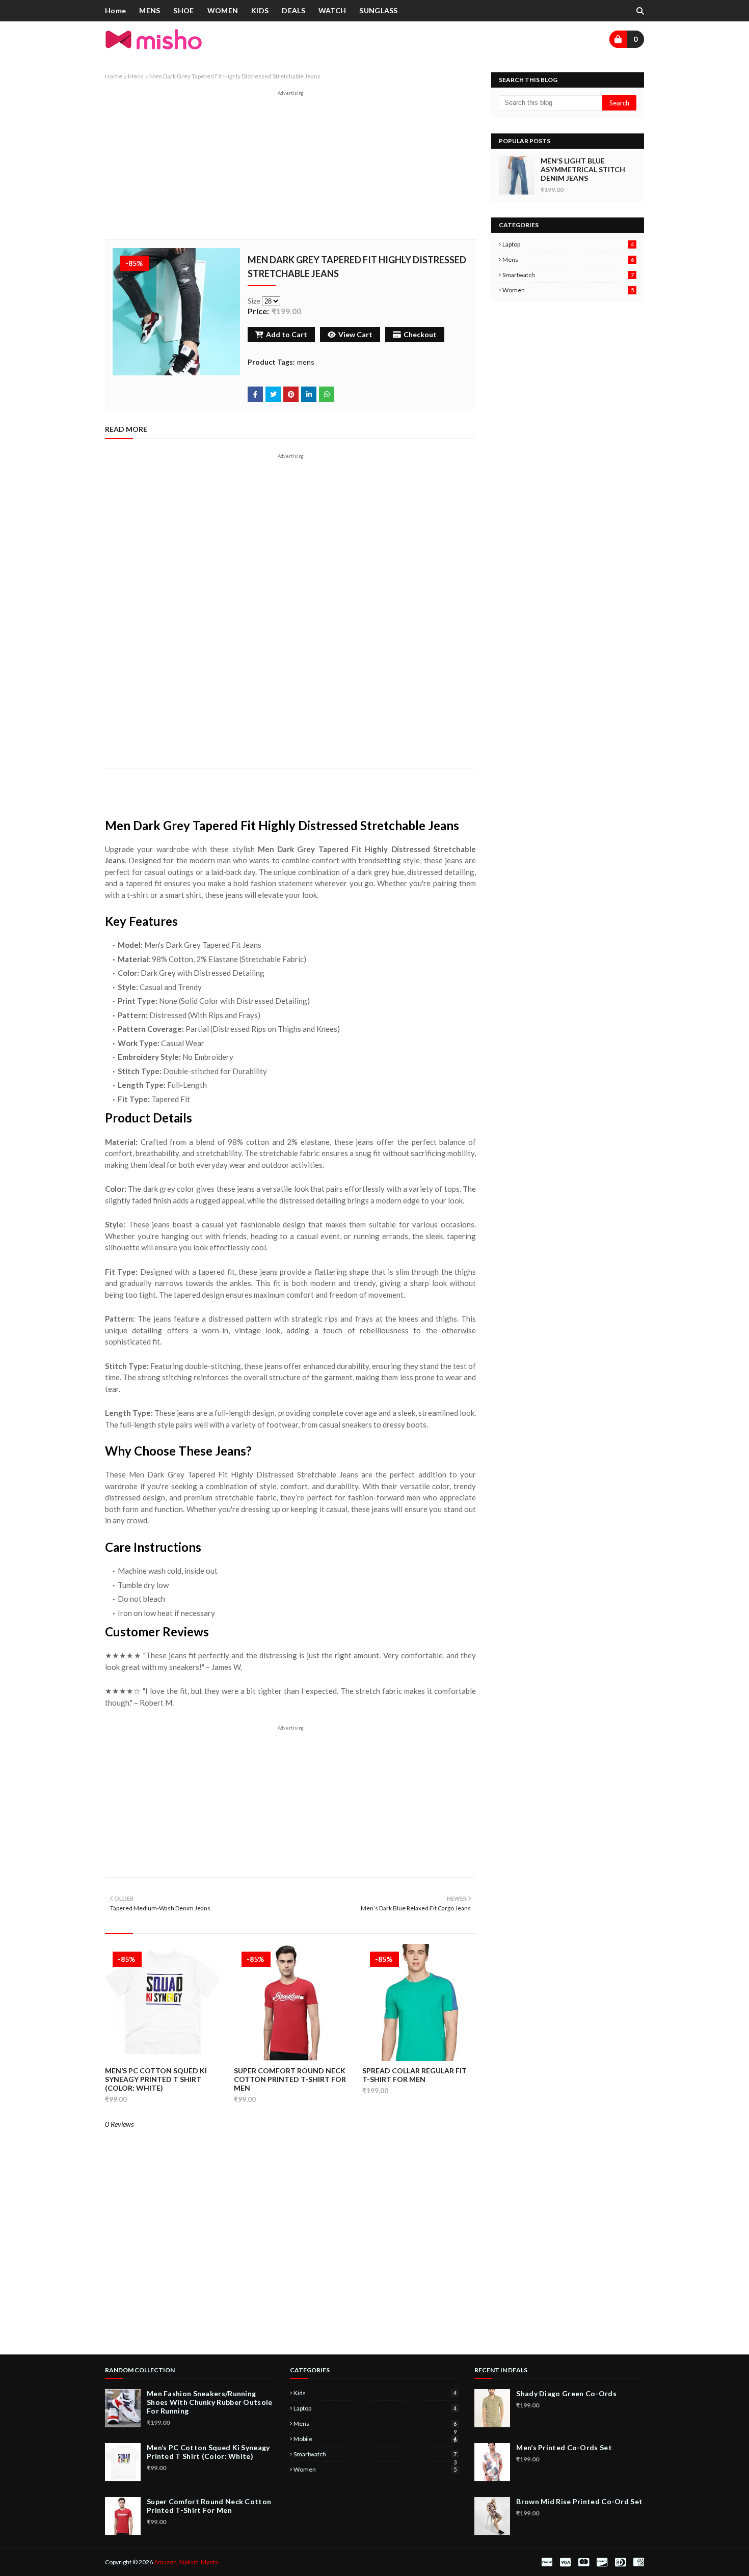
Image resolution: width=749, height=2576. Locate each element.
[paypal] (547, 2562)
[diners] (620, 2562)
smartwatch (568, 275)
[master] (584, 2562)
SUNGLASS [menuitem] (378, 10)
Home (114, 76)
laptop (568, 244)
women (568, 290)
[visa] (565, 2562)
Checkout (420, 334)
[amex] (637, 2562)
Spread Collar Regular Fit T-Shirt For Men (414, 2075)
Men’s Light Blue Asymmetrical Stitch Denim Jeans (583, 169)
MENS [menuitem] (150, 10)
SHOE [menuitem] (183, 10)
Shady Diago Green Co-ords (566, 2393)
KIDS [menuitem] (260, 10)
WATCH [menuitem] (332, 10)
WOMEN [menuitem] (223, 10)
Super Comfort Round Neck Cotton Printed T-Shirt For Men (290, 2079)
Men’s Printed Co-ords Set (564, 2447)
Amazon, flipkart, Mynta (186, 2562)
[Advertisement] (290, 168)
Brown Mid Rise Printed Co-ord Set (579, 2501)
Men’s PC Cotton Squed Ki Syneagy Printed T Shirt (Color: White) (156, 2079)
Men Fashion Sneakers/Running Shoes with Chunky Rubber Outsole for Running (210, 2402)
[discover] (602, 2562)
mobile (375, 2439)
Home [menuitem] (115, 10)
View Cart (355, 334)
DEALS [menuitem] (293, 10)
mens (136, 76)
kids (375, 2393)
